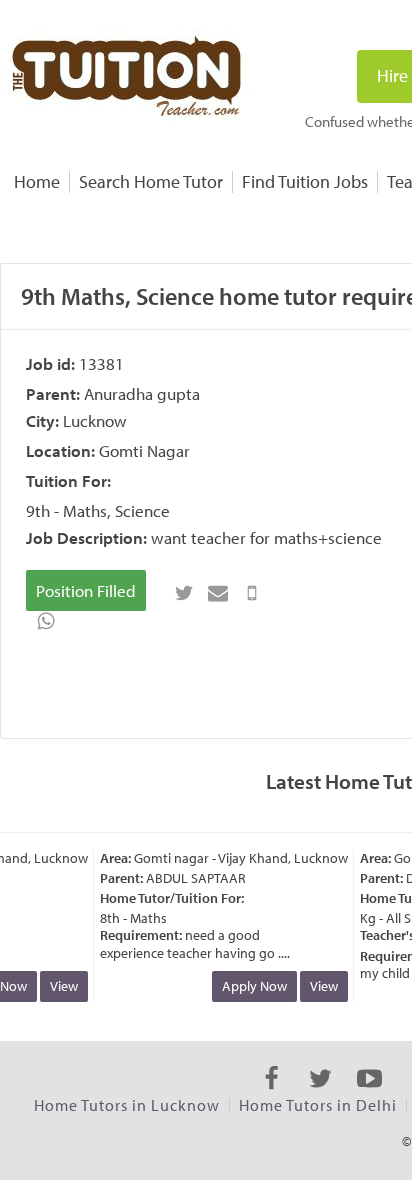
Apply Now (250, 986)
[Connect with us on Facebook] (271, 1096)
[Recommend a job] (218, 593)
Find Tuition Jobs (305, 181)
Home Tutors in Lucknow (127, 1105)
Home (37, 181)
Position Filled (86, 590)
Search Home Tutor (151, 181)
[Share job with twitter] (184, 593)
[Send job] (252, 593)
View (60, 986)
